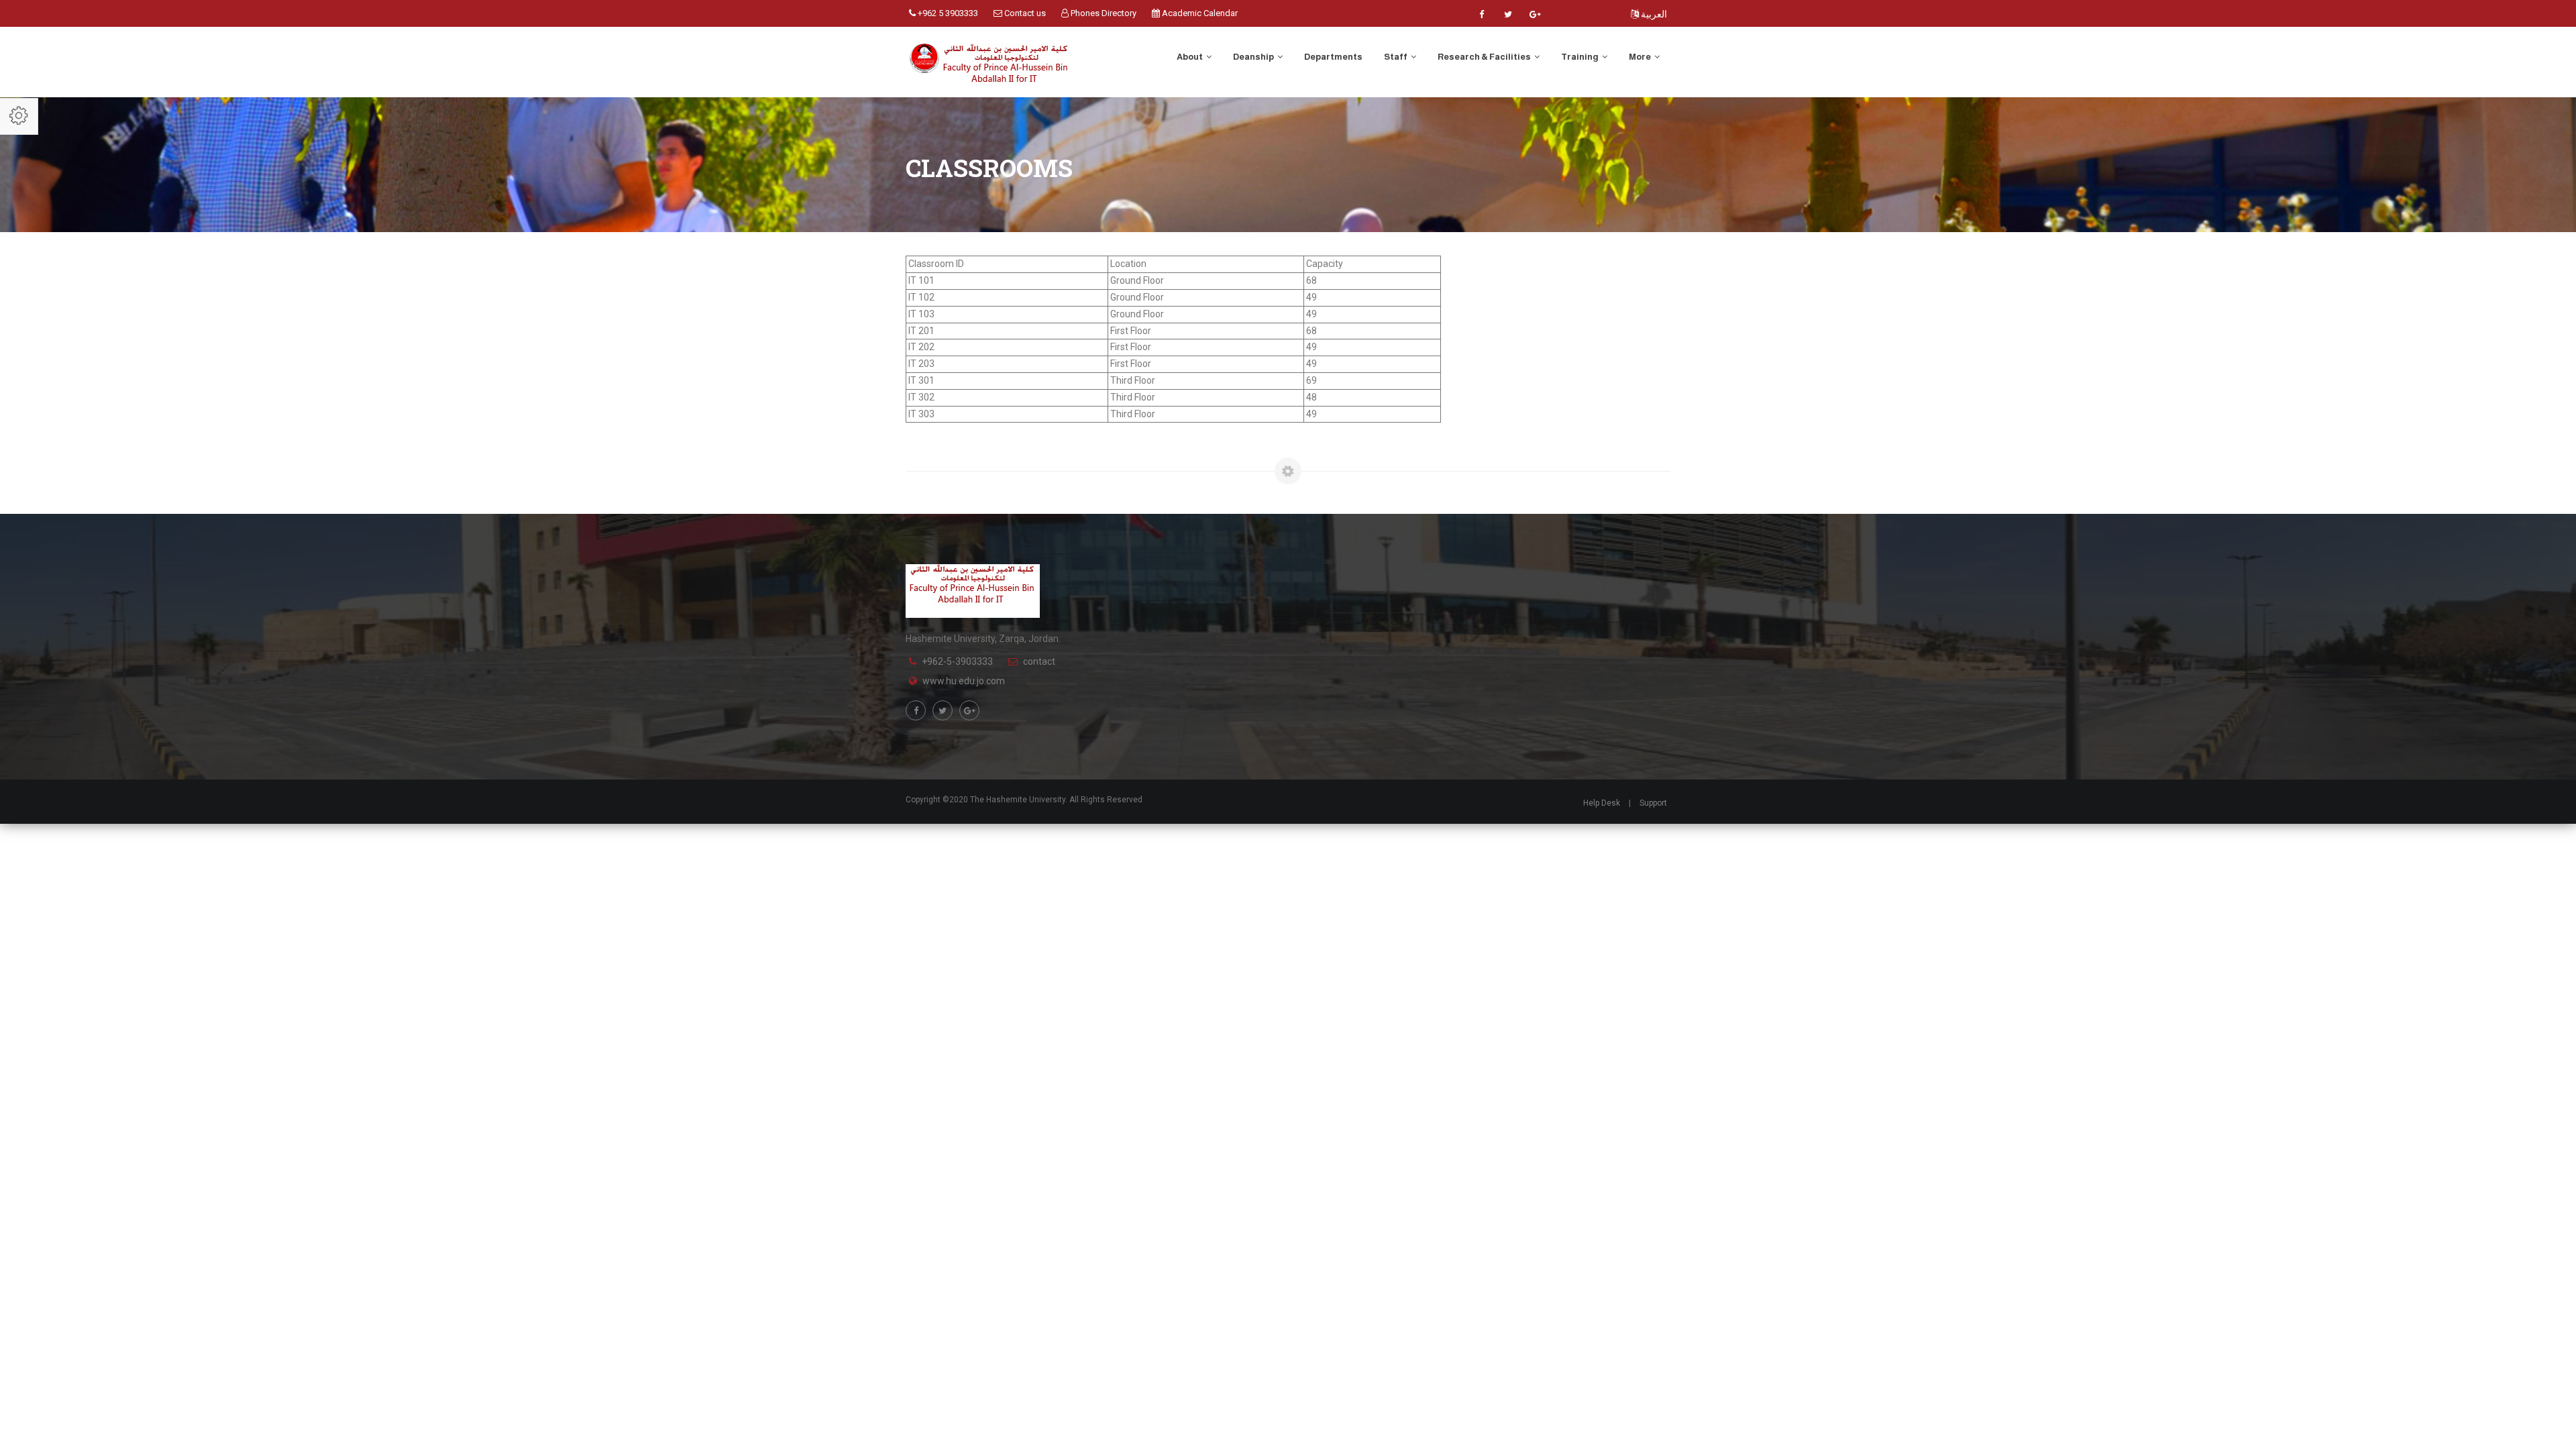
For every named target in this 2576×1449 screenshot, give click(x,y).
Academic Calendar (1199, 13)
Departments (1333, 57)
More (1641, 57)
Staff (1396, 57)
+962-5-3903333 (957, 661)
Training (1580, 57)
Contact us (1024, 13)
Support (1653, 803)
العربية (1653, 14)
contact (1039, 661)
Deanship (1254, 57)
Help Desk (1602, 803)
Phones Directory (1103, 13)
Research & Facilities (1485, 57)
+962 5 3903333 (947, 13)
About (1190, 57)
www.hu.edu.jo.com (964, 681)
